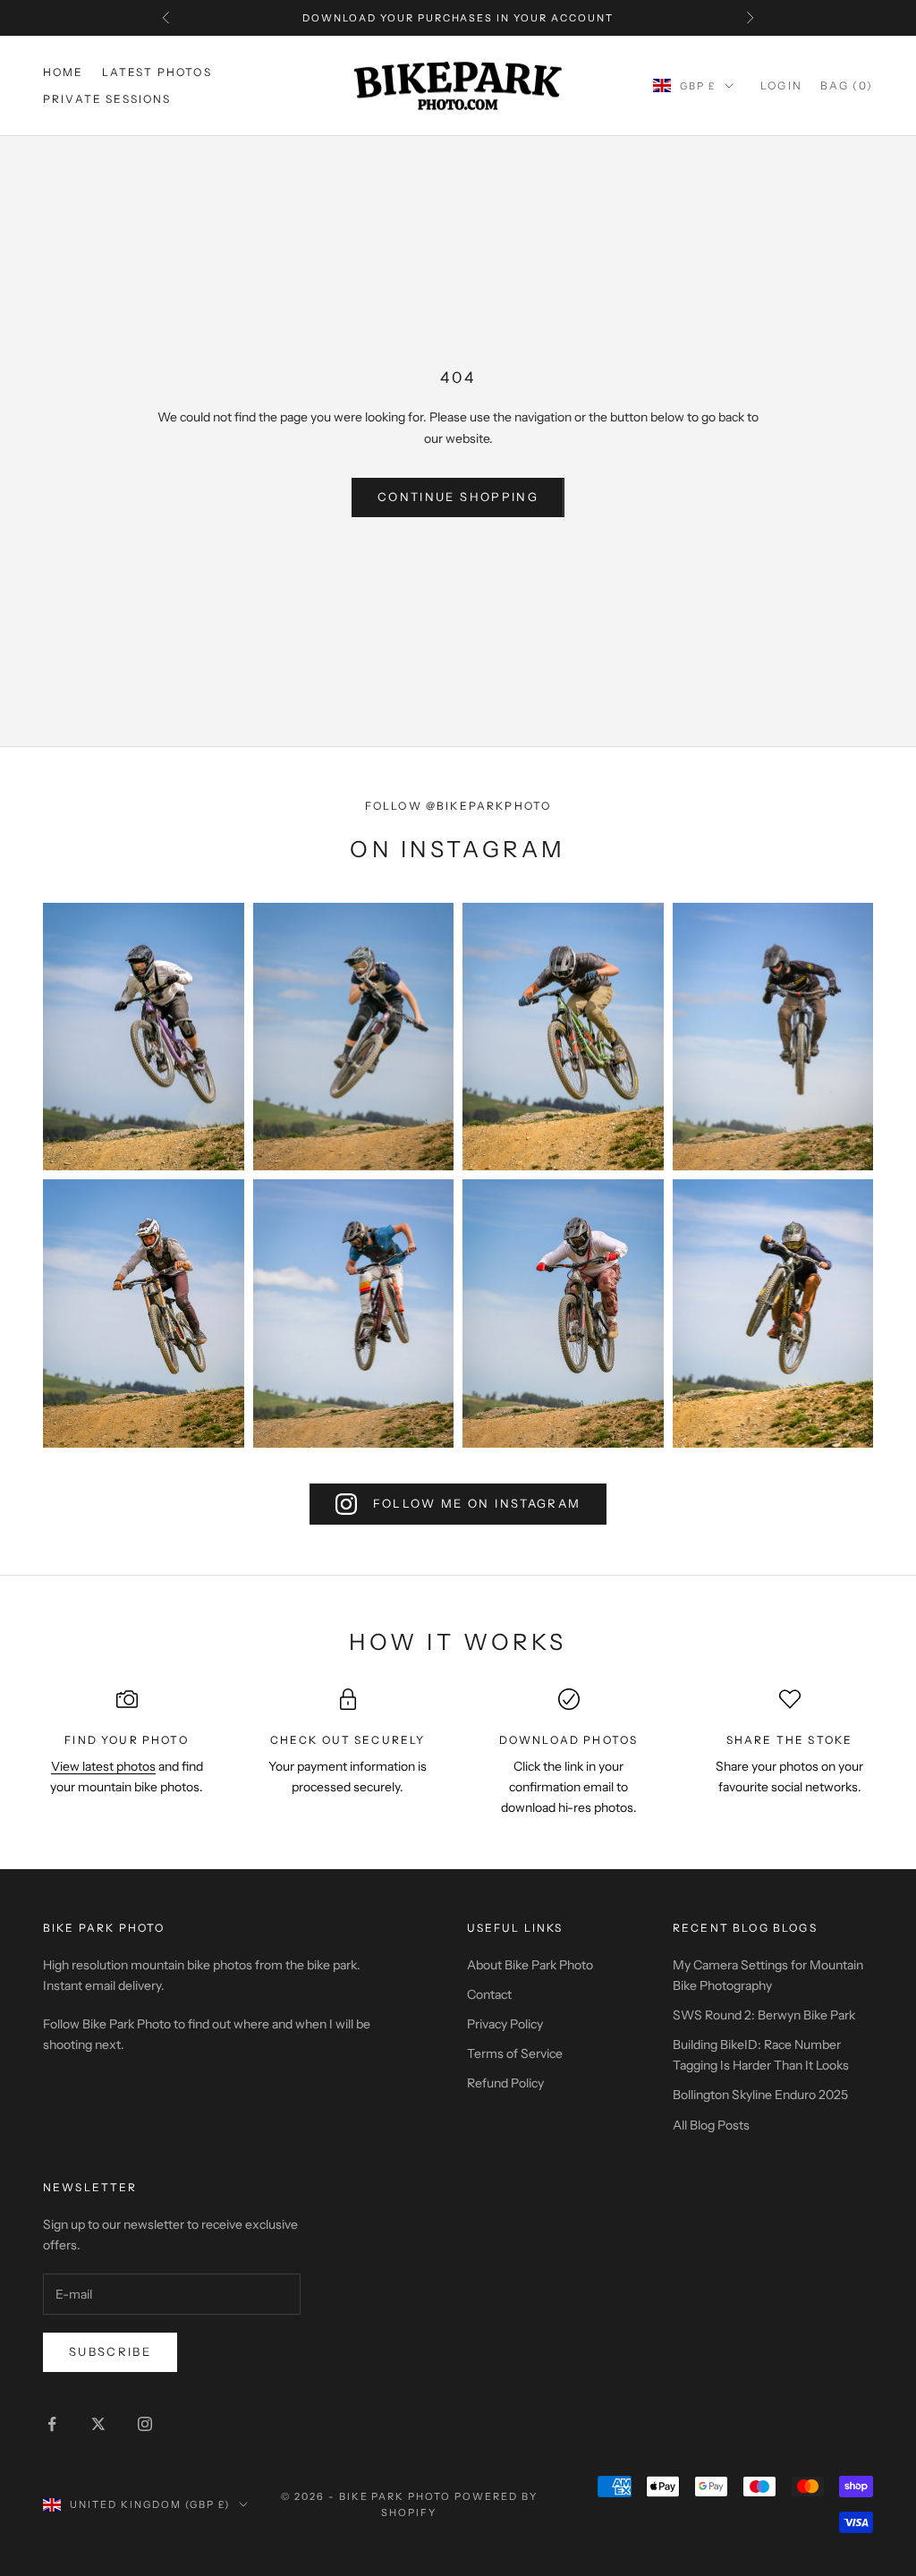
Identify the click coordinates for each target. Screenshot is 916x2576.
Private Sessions (107, 99)
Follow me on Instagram (477, 1503)
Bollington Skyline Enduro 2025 (760, 2095)
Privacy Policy (505, 2024)
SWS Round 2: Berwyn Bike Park (764, 2015)
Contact (489, 1994)
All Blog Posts (711, 2125)
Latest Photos (157, 72)
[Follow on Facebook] (52, 2424)
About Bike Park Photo (530, 1965)
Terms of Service (515, 2053)
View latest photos (103, 1766)
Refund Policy (505, 2083)
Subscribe (110, 2351)
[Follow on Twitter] (98, 2424)
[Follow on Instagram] (145, 2424)
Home (64, 72)
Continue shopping (458, 497)
